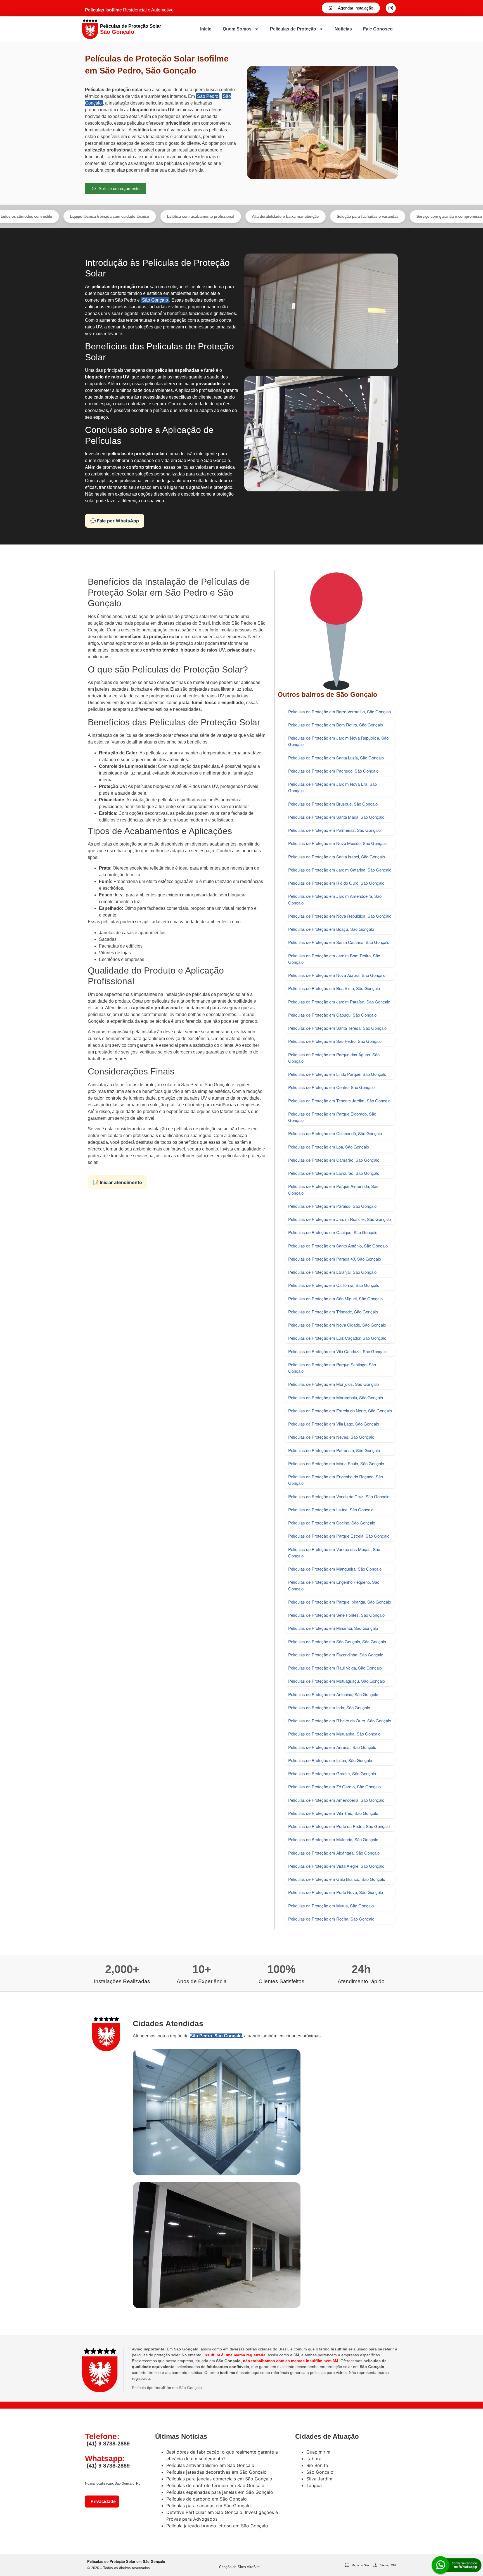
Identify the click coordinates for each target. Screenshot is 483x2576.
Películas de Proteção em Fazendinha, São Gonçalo (336, 1655)
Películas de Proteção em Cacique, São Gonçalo (333, 1232)
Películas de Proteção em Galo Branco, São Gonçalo (337, 1879)
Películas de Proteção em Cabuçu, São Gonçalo (332, 1015)
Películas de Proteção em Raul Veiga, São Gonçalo (335, 1668)
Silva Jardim (319, 2479)
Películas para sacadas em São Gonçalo (209, 2506)
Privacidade (102, 2502)
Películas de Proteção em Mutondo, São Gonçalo (333, 1839)
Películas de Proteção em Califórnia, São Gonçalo (334, 1285)
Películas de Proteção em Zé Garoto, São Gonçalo (334, 1787)
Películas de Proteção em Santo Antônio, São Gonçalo (338, 1246)
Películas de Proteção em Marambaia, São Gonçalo (336, 1397)
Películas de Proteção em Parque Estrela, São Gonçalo (339, 1536)
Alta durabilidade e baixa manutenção (191, 216)
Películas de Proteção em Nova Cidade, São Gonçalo (337, 1325)
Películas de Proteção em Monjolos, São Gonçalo (333, 1384)
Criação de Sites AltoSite (239, 2567)
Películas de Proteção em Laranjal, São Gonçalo (332, 1272)
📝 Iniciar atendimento (118, 1182)
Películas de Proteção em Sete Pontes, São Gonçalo (336, 1615)
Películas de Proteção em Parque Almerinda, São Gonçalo (333, 1189)
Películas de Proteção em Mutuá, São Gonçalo (331, 1906)
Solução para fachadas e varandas (273, 216)
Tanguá (314, 2485)
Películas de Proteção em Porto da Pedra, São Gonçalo (339, 1826)
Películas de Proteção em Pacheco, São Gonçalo (333, 771)
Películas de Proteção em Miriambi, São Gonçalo (333, 1628)
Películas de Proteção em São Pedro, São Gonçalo (335, 1041)
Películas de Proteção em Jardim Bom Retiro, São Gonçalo (334, 959)
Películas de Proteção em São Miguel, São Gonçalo (335, 1298)
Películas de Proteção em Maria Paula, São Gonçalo (336, 1463)
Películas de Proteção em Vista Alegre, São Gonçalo (336, 1866)
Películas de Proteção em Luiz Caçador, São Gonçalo (337, 1338)
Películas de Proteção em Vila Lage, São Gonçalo (334, 1424)
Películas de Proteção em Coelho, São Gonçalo (332, 1523)
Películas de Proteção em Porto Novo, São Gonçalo (336, 1892)
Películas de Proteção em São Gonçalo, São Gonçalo (337, 1641)
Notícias (343, 29)
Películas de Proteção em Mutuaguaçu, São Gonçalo (337, 1681)
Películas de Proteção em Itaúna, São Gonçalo (331, 1510)
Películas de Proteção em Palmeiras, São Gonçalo (334, 830)
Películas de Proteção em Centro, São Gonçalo (331, 1087)
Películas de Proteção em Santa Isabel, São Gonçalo (337, 857)
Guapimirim (318, 2452)
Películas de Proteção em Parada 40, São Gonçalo (335, 1259)
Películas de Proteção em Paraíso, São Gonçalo (332, 1206)
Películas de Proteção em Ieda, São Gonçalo (329, 1707)
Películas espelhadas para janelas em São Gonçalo (220, 2492)
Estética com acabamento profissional (106, 216)
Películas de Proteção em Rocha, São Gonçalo (331, 1919)
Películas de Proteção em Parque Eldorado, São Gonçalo (332, 1117)
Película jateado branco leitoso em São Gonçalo (217, 2526)
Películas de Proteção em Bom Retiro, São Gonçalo (336, 725)
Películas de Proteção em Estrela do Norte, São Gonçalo (340, 1411)
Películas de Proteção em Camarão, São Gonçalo (334, 1160)
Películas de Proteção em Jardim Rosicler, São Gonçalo (339, 1219)
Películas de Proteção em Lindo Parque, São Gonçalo (337, 1074)
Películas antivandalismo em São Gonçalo (210, 2465)
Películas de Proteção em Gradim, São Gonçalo (332, 1773)
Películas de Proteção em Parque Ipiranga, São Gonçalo (340, 1602)
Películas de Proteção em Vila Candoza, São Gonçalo (337, 1351)
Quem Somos (237, 29)
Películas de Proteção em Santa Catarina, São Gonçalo (339, 942)
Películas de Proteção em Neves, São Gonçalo (331, 1437)
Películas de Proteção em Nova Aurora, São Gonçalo (337, 975)
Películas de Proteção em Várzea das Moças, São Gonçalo (334, 1552)
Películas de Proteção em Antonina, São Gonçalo (333, 1694)
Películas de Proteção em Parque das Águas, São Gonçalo (334, 1058)
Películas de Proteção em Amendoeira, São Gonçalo (336, 1800)
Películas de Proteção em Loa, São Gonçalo (329, 1147)
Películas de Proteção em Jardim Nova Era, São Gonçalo (332, 787)
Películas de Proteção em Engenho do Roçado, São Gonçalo (336, 1480)
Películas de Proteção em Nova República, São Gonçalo (340, 916)
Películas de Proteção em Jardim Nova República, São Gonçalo (338, 741)
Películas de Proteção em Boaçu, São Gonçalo (331, 929)
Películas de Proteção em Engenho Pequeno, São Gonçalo (334, 1585)
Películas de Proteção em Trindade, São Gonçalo (333, 1312)
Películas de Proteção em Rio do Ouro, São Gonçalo (336, 883)
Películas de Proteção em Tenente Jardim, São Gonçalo (339, 1101)
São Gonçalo (155, 300)
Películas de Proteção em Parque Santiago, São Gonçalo (332, 1368)
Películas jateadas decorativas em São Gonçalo (216, 2472)
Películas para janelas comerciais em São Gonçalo (219, 2479)
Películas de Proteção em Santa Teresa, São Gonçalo (337, 1028)
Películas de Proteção (293, 29)
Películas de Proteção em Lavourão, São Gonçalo (334, 1173)
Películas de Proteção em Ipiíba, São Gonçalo (330, 1760)
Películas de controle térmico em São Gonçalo (215, 2485)
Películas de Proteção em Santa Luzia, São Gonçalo (336, 758)
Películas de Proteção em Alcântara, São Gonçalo (334, 1853)
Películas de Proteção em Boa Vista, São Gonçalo (334, 988)
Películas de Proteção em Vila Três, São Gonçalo (333, 1813)
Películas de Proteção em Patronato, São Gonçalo (334, 1450)
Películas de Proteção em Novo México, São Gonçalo (337, 843)
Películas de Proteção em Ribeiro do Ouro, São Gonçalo (340, 1721)
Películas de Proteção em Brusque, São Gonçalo (333, 804)
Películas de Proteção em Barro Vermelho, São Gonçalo (339, 712)
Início (206, 29)
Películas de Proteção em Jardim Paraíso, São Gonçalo (339, 1002)
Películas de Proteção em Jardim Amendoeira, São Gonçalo (335, 899)
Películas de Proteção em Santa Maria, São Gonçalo (336, 817)
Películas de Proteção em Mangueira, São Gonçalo (335, 1569)
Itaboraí (314, 2459)
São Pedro (208, 96)
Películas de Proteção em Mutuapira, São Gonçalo (334, 1734)
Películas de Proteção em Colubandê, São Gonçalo (335, 1133)
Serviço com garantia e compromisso (355, 216)
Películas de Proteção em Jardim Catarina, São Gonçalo (340, 870)
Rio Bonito (317, 2465)
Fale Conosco (378, 29)
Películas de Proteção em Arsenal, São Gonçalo (332, 1747)
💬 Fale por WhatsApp (115, 521)
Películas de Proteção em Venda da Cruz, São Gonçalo (339, 1496)
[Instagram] (391, 8)
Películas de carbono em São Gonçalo (207, 2499)
